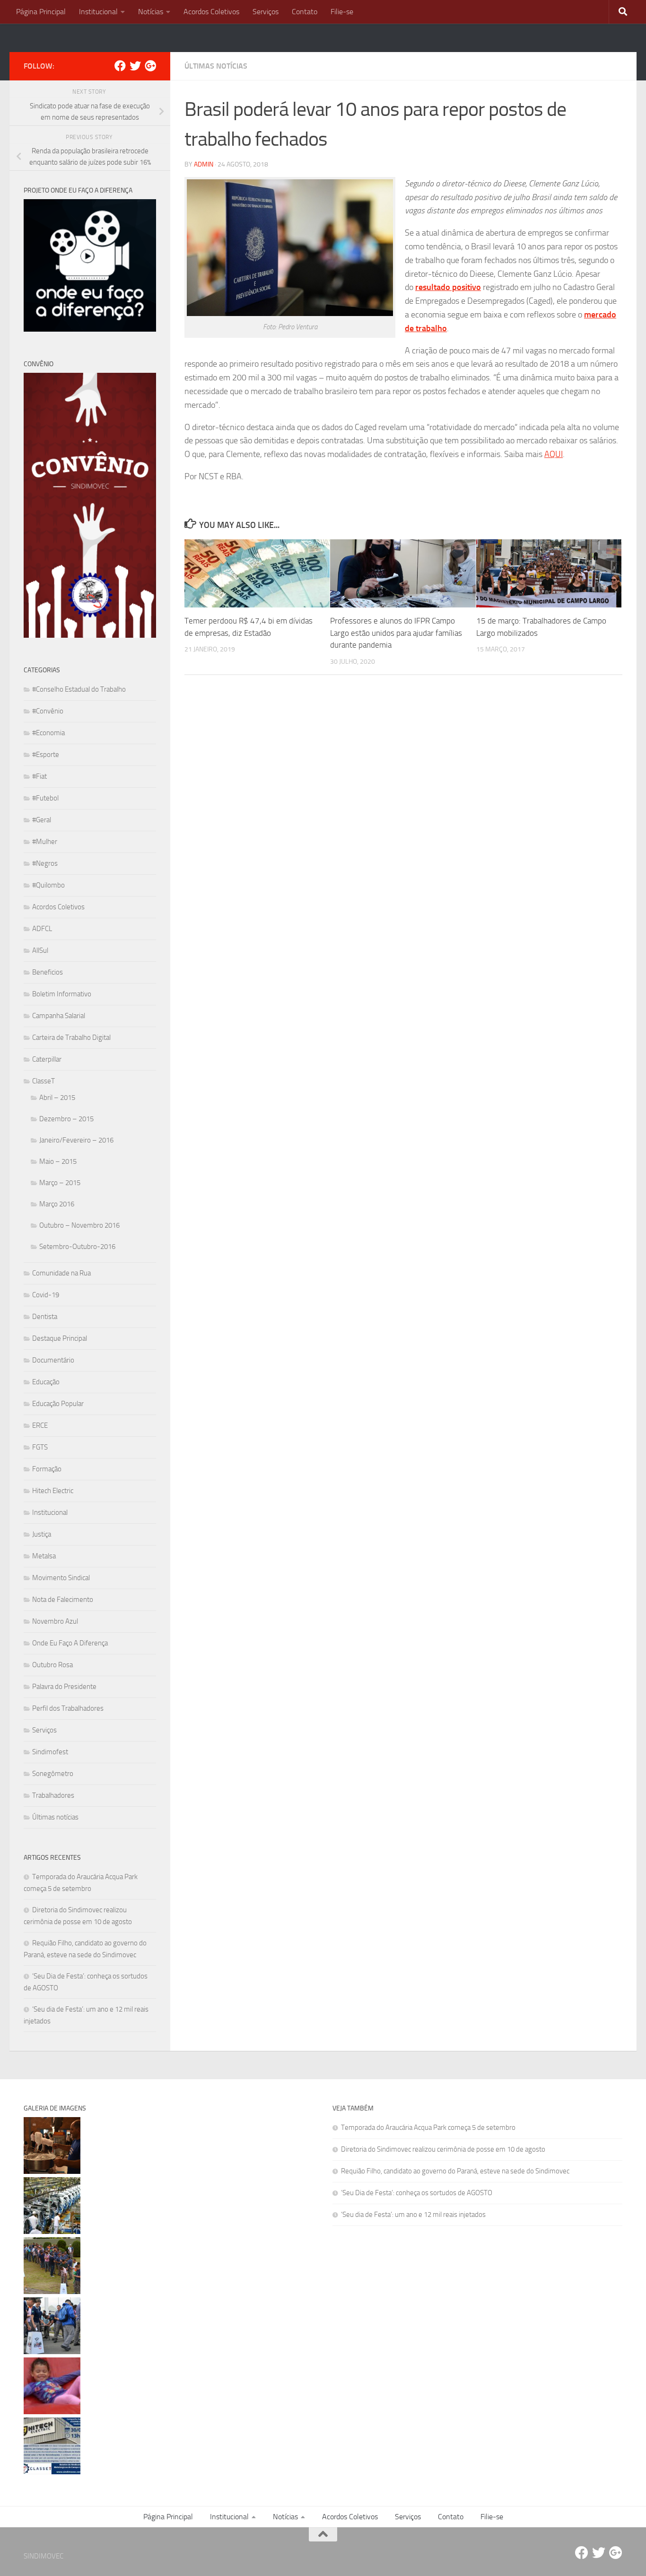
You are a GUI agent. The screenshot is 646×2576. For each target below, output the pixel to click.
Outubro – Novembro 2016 (79, 1225)
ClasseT (44, 1081)
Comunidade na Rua (61, 1273)
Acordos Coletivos (211, 12)
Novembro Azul (55, 1621)
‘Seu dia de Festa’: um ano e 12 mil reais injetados (413, 2215)
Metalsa (44, 1556)
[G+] (150, 66)
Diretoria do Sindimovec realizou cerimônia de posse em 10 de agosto (443, 2149)
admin (204, 164)
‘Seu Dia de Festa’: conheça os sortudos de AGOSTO (417, 2193)
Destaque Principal (60, 1338)
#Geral (42, 820)
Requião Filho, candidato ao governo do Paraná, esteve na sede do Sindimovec (455, 2171)
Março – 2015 (60, 1183)
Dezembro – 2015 (66, 1119)
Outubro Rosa (52, 1665)
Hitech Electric (53, 1491)
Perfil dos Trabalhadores (68, 1708)
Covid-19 (46, 1295)
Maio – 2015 (58, 1161)
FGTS (40, 1447)
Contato (305, 12)
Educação (46, 1382)
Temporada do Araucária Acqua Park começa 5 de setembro (428, 2128)
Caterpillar (47, 1059)
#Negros (45, 863)
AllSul (40, 950)
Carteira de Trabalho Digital (71, 1037)
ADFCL (42, 929)
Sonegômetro (53, 1774)
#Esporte (46, 755)
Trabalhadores (53, 1795)
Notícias (151, 12)
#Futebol (45, 798)
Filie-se (342, 12)
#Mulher (45, 842)
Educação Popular (58, 1404)
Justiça (42, 1534)
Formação (47, 1469)
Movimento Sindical (61, 1578)
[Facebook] (120, 66)
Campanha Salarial (59, 1016)
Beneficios (48, 972)
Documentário (53, 1360)
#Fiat (39, 776)
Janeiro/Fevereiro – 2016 (76, 1140)
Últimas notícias (216, 66)
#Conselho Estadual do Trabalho (79, 689)
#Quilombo (48, 885)
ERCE (40, 1425)
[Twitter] (135, 66)
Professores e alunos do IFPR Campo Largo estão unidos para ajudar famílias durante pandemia (396, 633)
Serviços (266, 12)
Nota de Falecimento (63, 1600)
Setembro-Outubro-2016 (77, 1247)
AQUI (554, 454)
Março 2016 (57, 1204)
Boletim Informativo (62, 994)
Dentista (45, 1317)
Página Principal (41, 12)
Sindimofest (50, 1752)
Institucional (98, 12)
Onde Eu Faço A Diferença (70, 1643)
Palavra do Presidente (64, 1687)
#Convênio (48, 711)
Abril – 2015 (57, 1098)
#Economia (48, 733)
